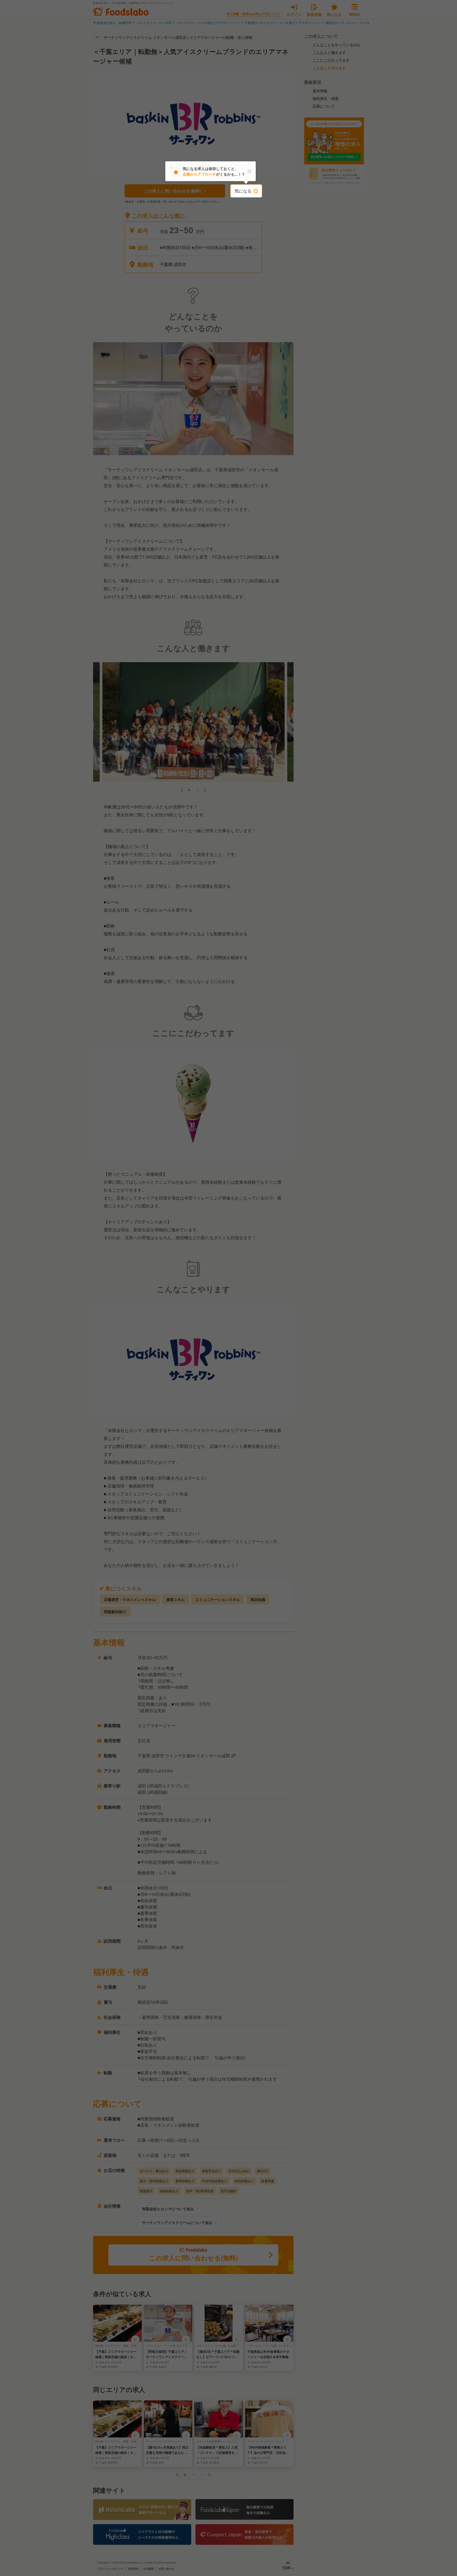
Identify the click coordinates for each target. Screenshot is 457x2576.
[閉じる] (249, 171)
